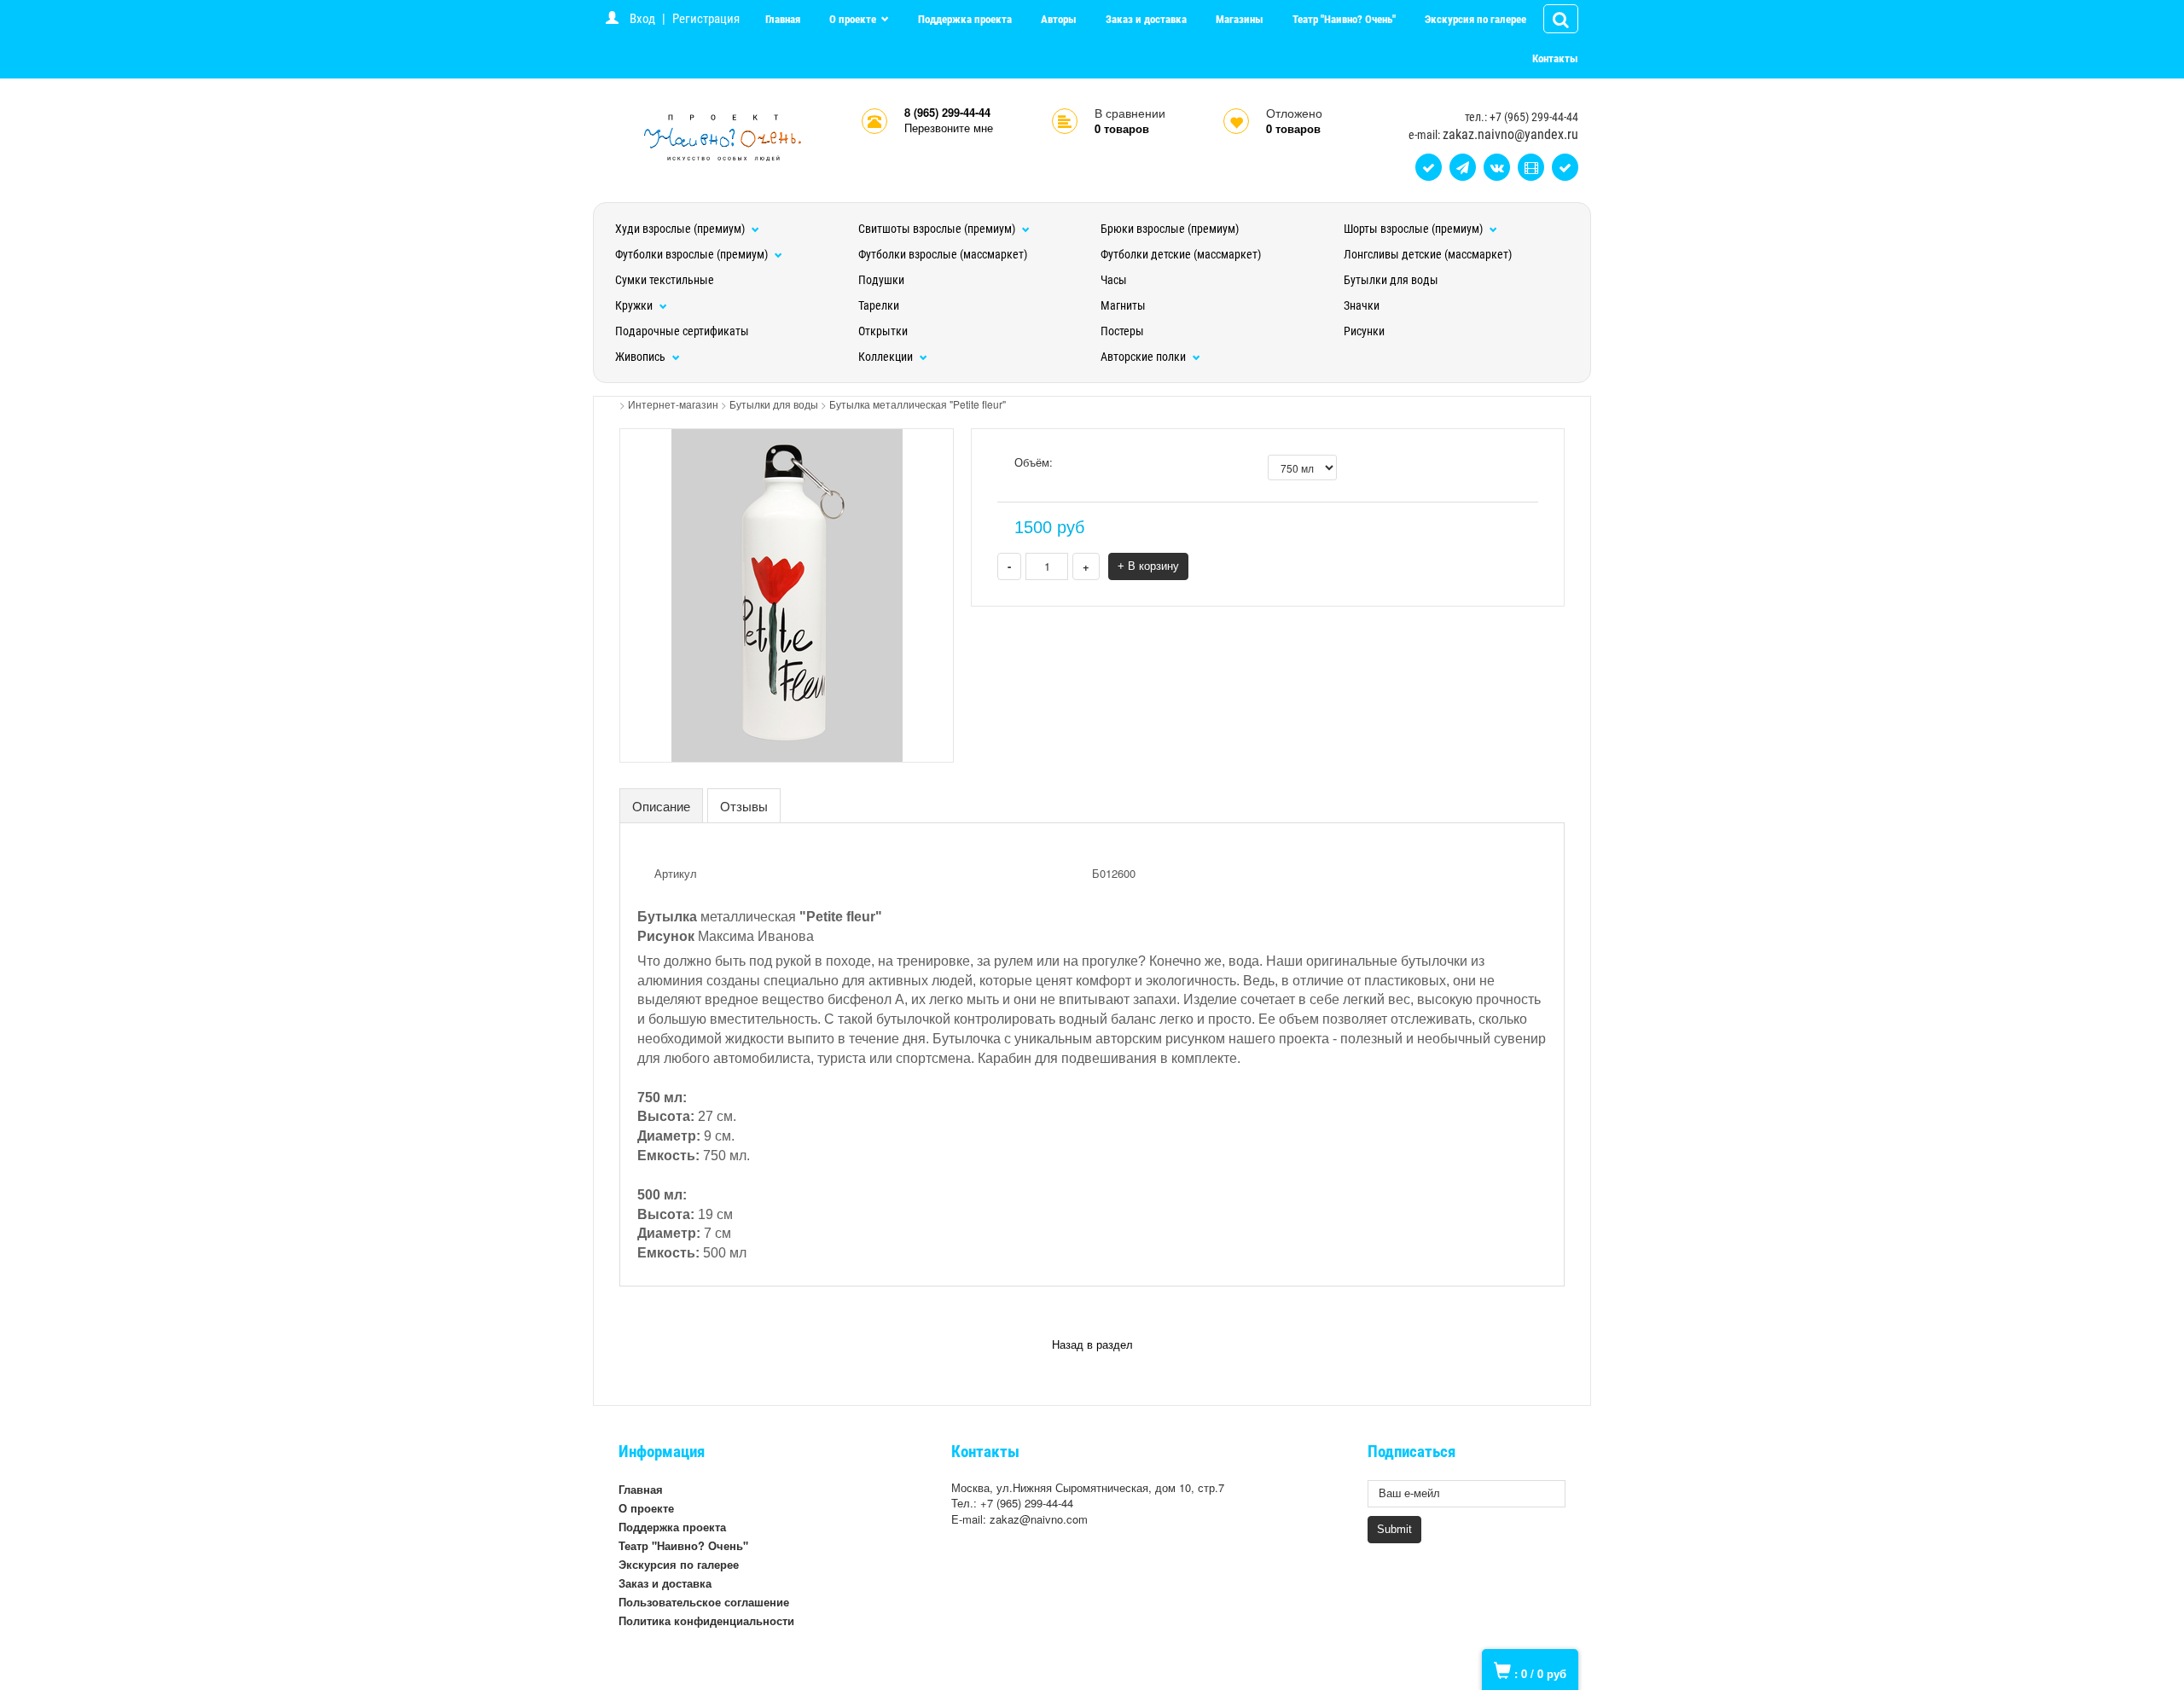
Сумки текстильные (665, 280)
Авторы (1059, 19)
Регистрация (706, 19)
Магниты (1123, 305)
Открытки (883, 331)
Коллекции (887, 357)
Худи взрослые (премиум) (681, 229)
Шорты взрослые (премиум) (1414, 229)
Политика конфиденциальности (706, 1620)
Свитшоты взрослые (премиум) (938, 229)
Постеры (1122, 331)
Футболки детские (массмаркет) (1181, 254)
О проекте (854, 19)
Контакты (1555, 58)
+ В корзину (1148, 566)
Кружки (635, 305)
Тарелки (879, 305)
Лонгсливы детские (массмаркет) (1428, 254)
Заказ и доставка (1146, 19)
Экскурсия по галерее (1475, 19)
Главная (783, 19)
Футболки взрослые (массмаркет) (943, 254)
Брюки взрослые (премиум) (1170, 229)
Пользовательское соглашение (704, 1602)
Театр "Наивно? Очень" (1344, 19)
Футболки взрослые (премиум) (693, 254)
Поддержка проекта (965, 19)
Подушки (881, 280)
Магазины (1240, 19)
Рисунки (1364, 331)
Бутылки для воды (1391, 280)
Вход (642, 19)
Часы (1114, 280)
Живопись (642, 357)
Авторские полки (1144, 357)
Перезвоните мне (949, 128)
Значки (1362, 305)
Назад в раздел (1092, 1345)
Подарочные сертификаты (682, 331)
